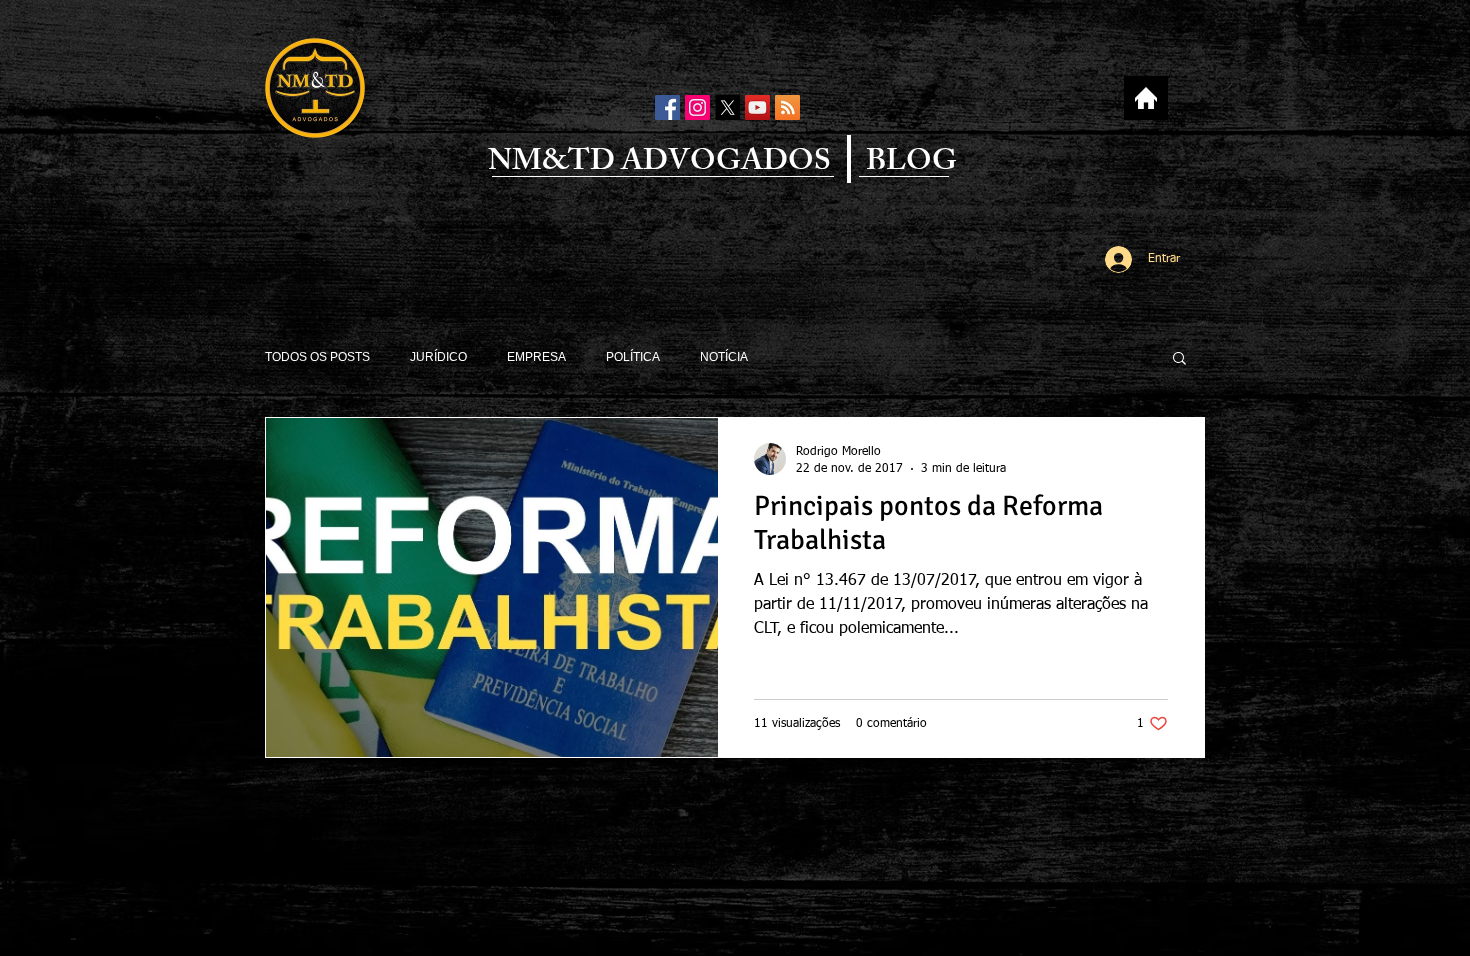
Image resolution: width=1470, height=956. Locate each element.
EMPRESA (536, 357)
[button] (1179, 359)
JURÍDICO (438, 357)
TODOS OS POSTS (317, 357)
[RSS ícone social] (787, 107)
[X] (727, 107)
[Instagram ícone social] (697, 107)
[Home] (1145, 98)
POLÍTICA (633, 357)
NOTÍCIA (724, 357)
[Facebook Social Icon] (667, 107)
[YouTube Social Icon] (757, 107)
